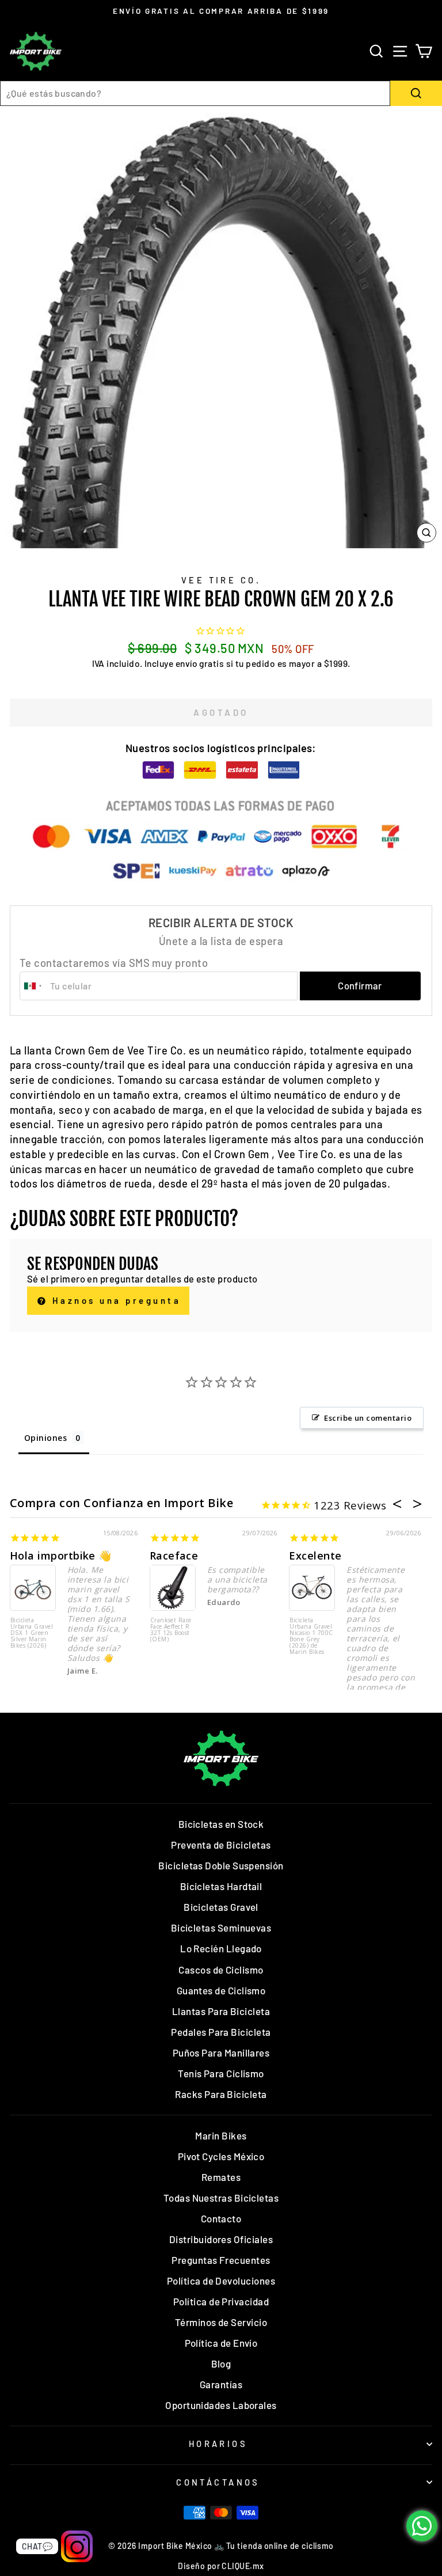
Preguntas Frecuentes (221, 2260)
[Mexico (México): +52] (33, 986)
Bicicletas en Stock (221, 1824)
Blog (221, 2363)
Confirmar (360, 985)
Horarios (218, 2444)
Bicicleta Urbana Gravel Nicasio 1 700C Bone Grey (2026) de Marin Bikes (311, 1636)
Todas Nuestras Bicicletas (221, 2198)
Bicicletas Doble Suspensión (221, 1865)
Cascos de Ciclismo (221, 1970)
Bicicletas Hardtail (221, 1886)
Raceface (174, 1556)
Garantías (221, 2384)
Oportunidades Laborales (221, 2405)
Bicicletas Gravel (221, 1907)
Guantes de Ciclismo (221, 1990)
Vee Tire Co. (221, 580)
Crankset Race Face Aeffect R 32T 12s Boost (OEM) (171, 1630)
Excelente (315, 1556)
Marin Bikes (221, 2135)
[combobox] (195, 93)
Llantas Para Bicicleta (221, 2011)
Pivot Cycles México (221, 2156)
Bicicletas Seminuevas (221, 1928)
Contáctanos (218, 2482)
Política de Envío (221, 2343)
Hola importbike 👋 (61, 1556)
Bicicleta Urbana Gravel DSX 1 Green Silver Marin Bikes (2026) (32, 1633)
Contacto (221, 2218)
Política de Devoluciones (221, 2281)
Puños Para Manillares (221, 2053)
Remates (221, 2177)
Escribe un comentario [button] (368, 1418)
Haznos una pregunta (114, 1300)
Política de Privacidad (221, 2301)
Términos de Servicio (221, 2322)
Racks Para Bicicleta (221, 2094)
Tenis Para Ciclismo (221, 2073)
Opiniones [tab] (45, 1438)
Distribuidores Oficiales (221, 2239)
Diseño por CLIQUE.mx (221, 2566)
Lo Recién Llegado (221, 1948)
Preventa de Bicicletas (221, 1845)
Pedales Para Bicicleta (221, 2032)
